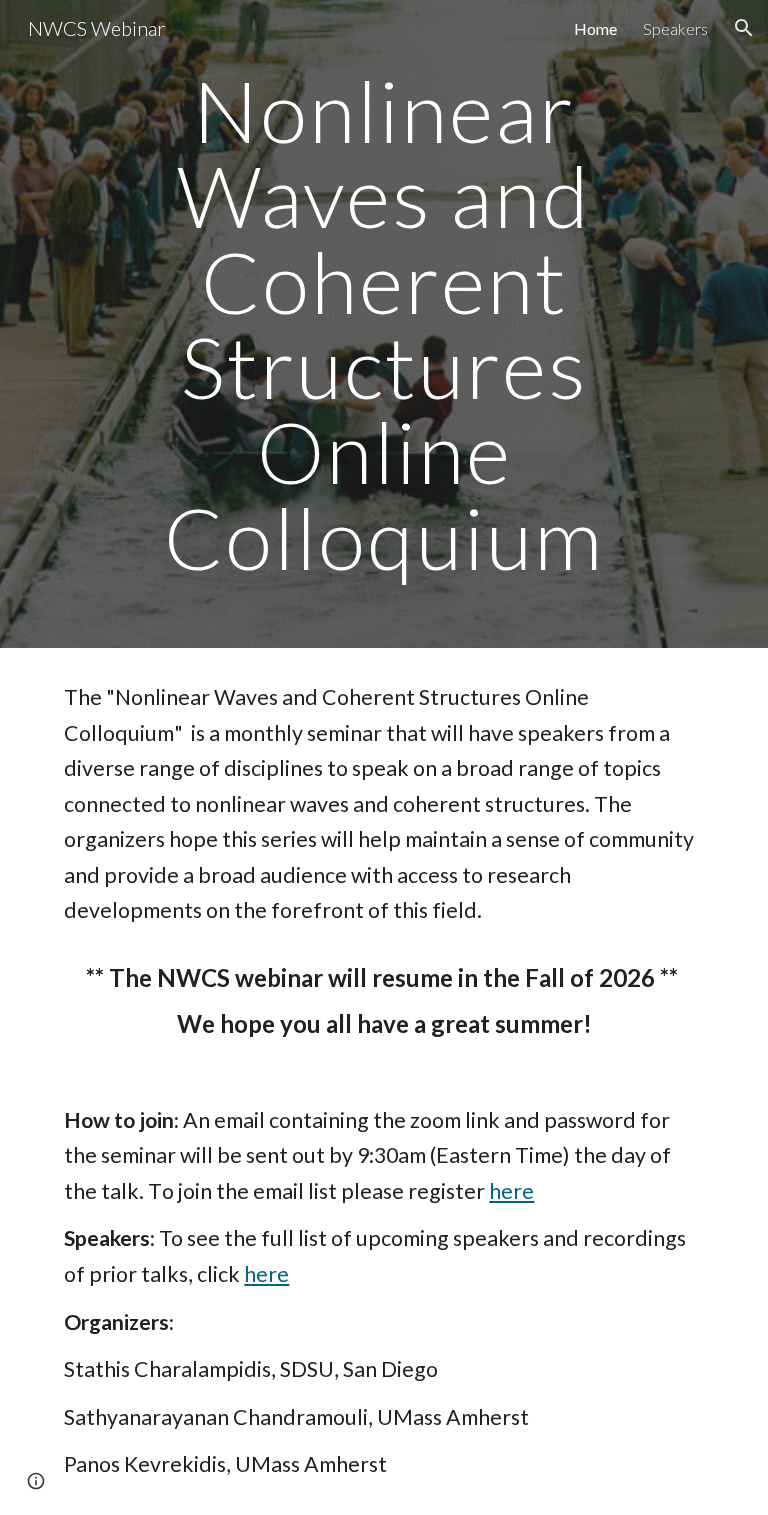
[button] (744, 28)
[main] (383, 324)
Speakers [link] (675, 28)
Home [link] (595, 28)
